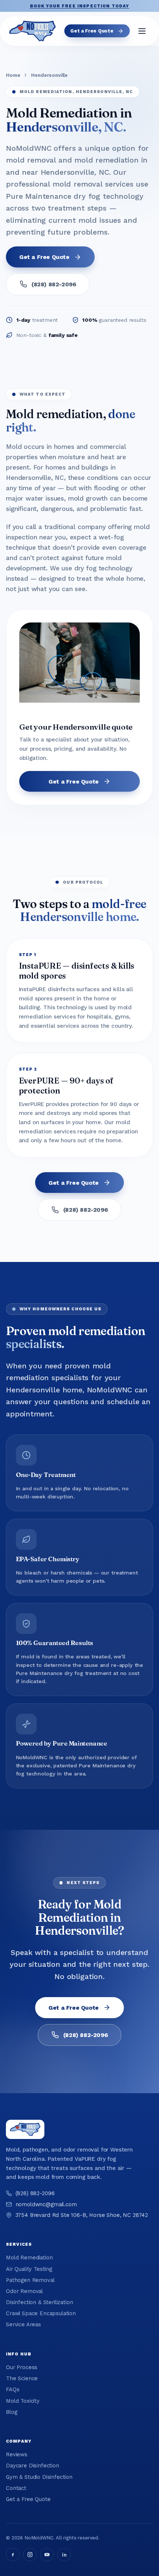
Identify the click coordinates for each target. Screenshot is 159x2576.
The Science (22, 2378)
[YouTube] (47, 2555)
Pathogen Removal (30, 2280)
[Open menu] (142, 31)
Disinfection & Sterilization (40, 2302)
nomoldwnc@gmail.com (46, 2204)
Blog (11, 2412)
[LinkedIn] (64, 2555)
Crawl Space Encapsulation (41, 2313)
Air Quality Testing (29, 2269)
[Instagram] (30, 2555)
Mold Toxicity (23, 2401)
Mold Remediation (29, 2258)
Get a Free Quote (92, 31)
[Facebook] (13, 2555)
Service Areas (23, 2324)
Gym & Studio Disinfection (39, 2477)
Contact (16, 2488)
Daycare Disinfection (33, 2466)
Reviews (17, 2454)
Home (13, 75)
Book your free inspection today (80, 6)
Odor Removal (24, 2291)
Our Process (22, 2367)
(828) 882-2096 (54, 284)
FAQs (13, 2389)
